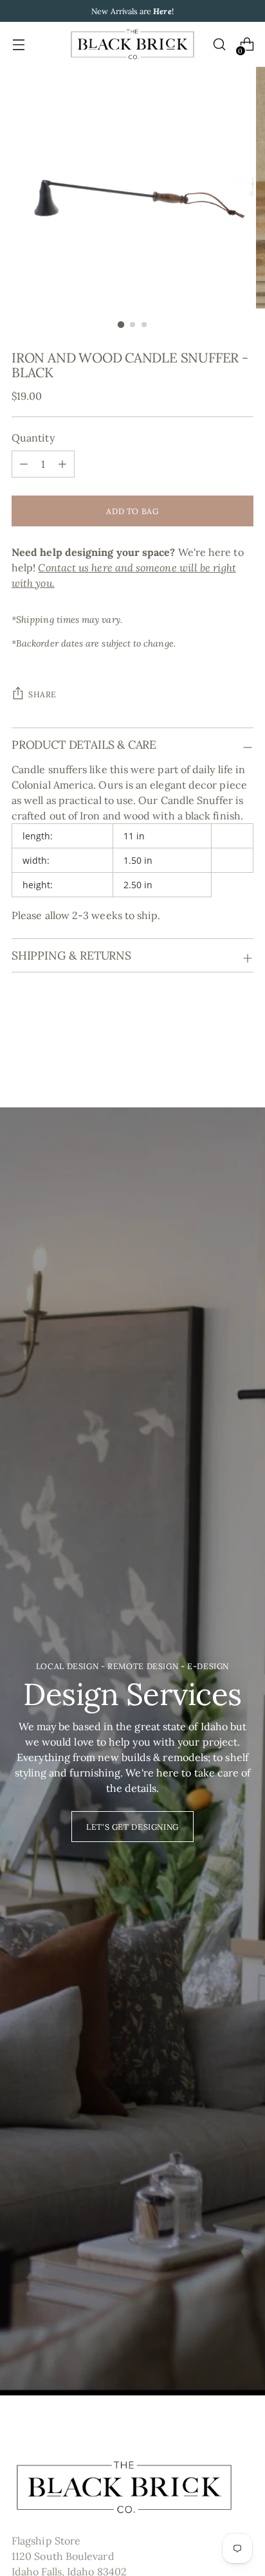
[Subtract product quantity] (62, 464)
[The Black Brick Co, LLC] (132, 44)
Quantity (33, 438)
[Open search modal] (219, 45)
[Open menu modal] (18, 45)
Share (42, 694)
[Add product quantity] (24, 464)
